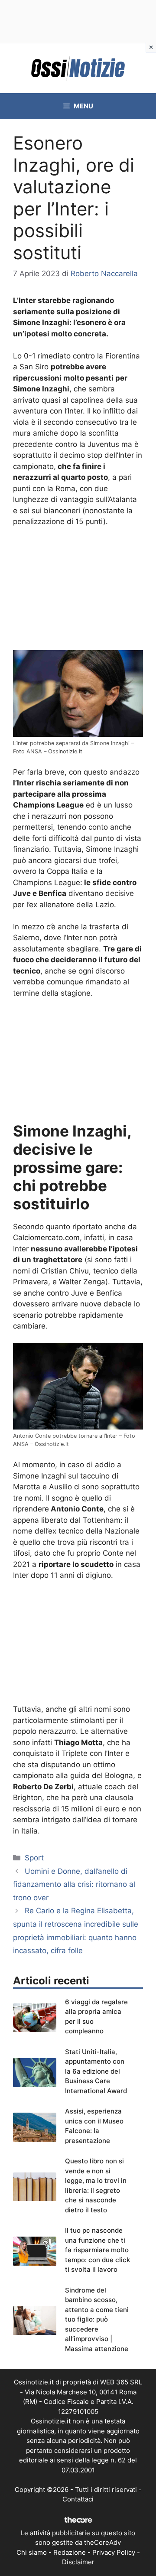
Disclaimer (78, 2562)
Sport (34, 1858)
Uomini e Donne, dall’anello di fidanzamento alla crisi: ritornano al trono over (74, 1884)
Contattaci (78, 2499)
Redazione (70, 2552)
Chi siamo (32, 2552)
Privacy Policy (114, 2552)
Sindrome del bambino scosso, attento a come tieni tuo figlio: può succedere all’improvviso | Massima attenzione (97, 2319)
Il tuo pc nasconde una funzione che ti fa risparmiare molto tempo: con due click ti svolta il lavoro (97, 2250)
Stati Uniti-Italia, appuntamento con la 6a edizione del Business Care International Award (96, 2071)
